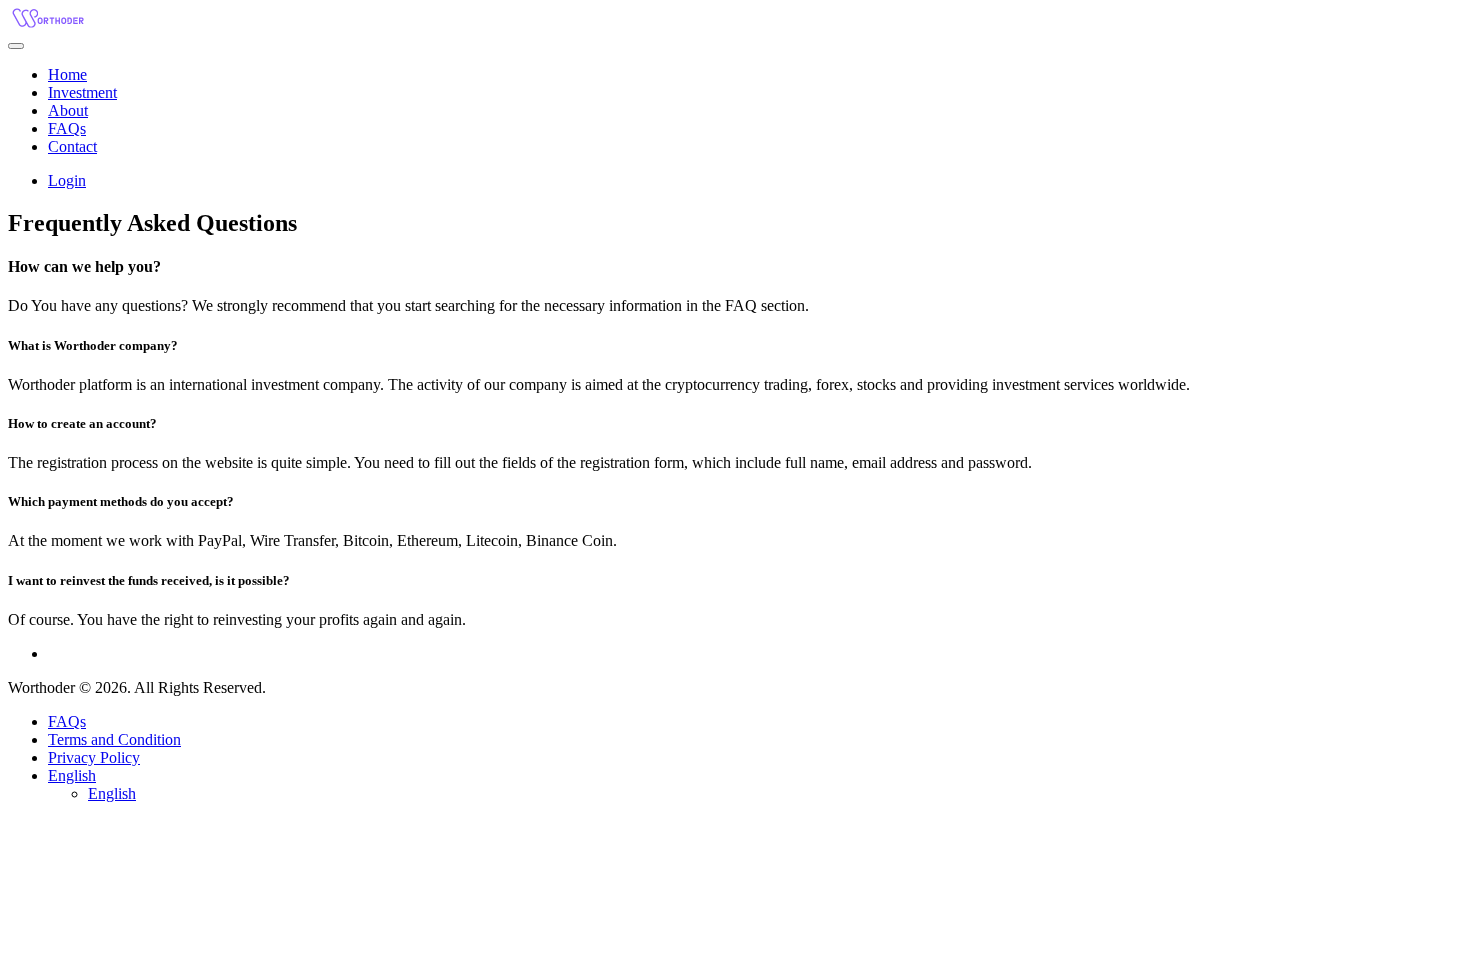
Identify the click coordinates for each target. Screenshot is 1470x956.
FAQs (67, 721)
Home (67, 74)
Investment (82, 92)
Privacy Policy (94, 757)
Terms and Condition (114, 739)
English (72, 775)
